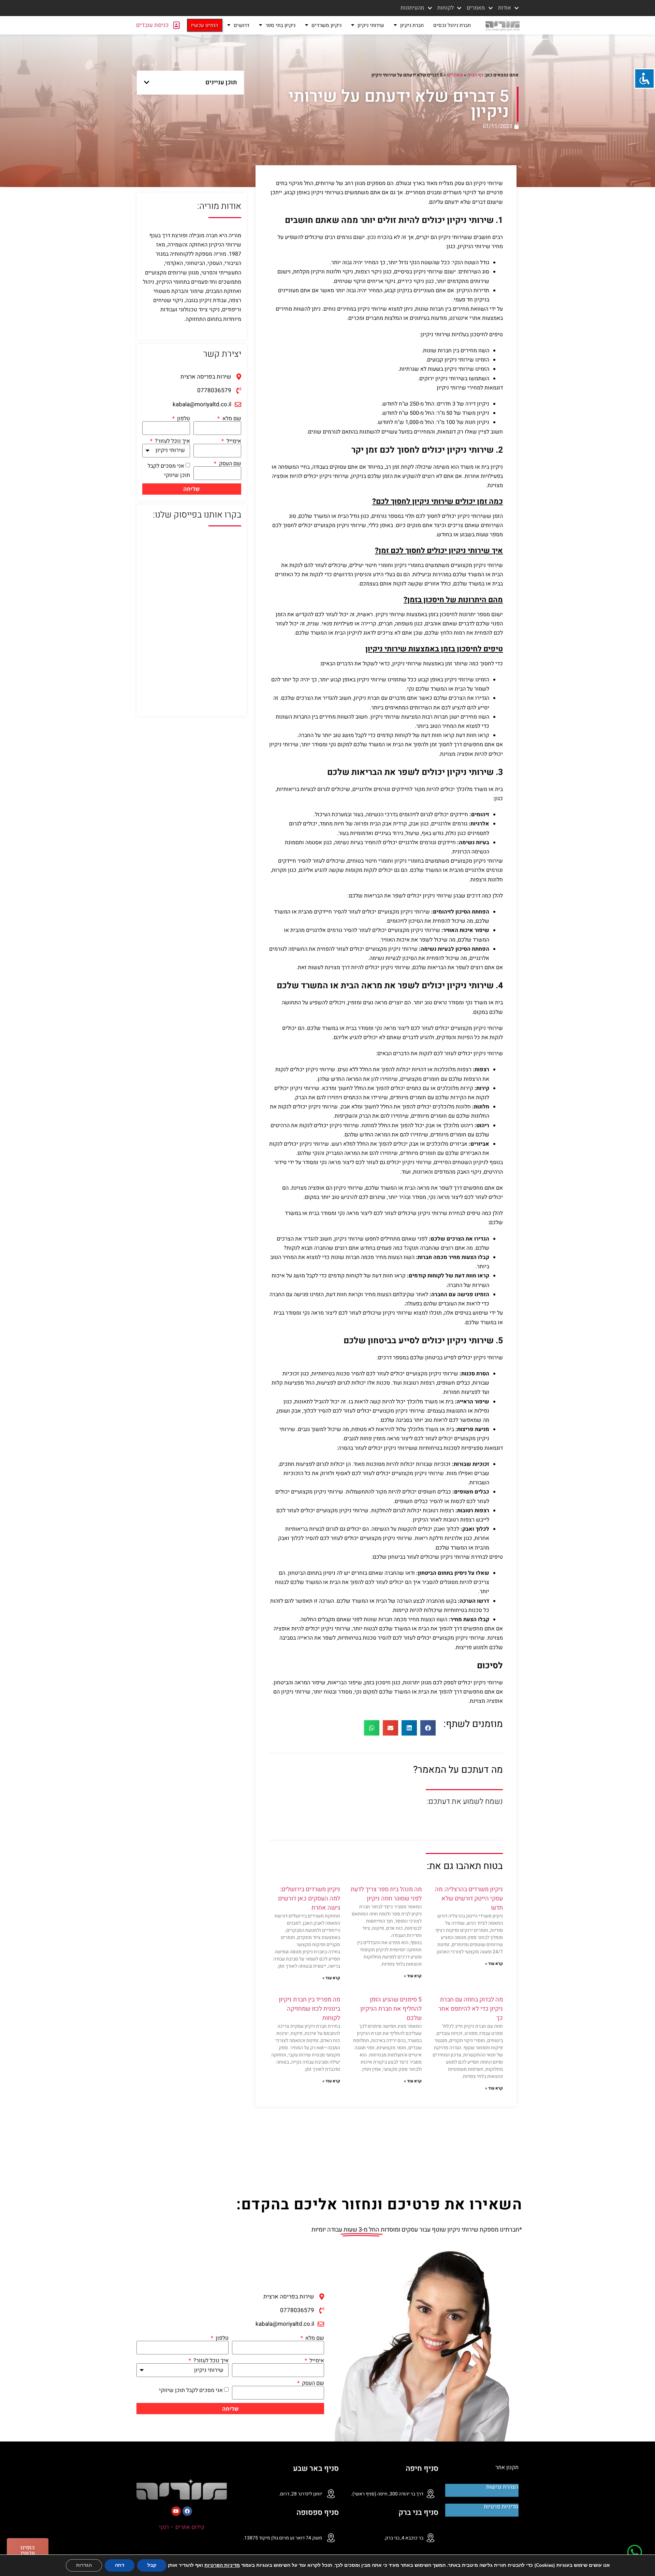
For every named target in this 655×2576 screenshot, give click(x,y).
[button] (147, 82)
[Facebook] (187, 2511)
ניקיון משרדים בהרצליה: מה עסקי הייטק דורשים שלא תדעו (469, 1899)
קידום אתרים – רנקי (182, 2527)
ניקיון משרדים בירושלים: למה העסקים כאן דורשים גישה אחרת (309, 1899)
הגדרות (84, 2565)
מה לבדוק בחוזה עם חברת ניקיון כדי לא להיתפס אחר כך (471, 2009)
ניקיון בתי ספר (280, 25)
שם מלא (231, 419)
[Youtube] (176, 2511)
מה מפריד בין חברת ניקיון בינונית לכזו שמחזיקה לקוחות (309, 2009)
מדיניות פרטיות (501, 2507)
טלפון (183, 419)
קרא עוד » (494, 1964)
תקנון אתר (507, 2467)
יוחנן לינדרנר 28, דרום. (300, 2494)
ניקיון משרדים (326, 25)
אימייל (233, 441)
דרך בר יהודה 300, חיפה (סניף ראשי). (387, 2494)
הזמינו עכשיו (205, 25)
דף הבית (475, 75)
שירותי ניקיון (371, 25)
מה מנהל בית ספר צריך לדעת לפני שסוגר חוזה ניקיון (386, 1894)
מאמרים (455, 75)
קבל (152, 2565)
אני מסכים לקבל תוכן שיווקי (191, 2390)
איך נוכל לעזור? (172, 441)
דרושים (242, 25)
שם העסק (229, 464)
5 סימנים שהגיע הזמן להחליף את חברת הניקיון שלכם (391, 2009)
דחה (120, 2565)
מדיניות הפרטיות (222, 2565)
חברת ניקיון (412, 25)
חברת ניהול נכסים (452, 25)
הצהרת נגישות (502, 2487)
